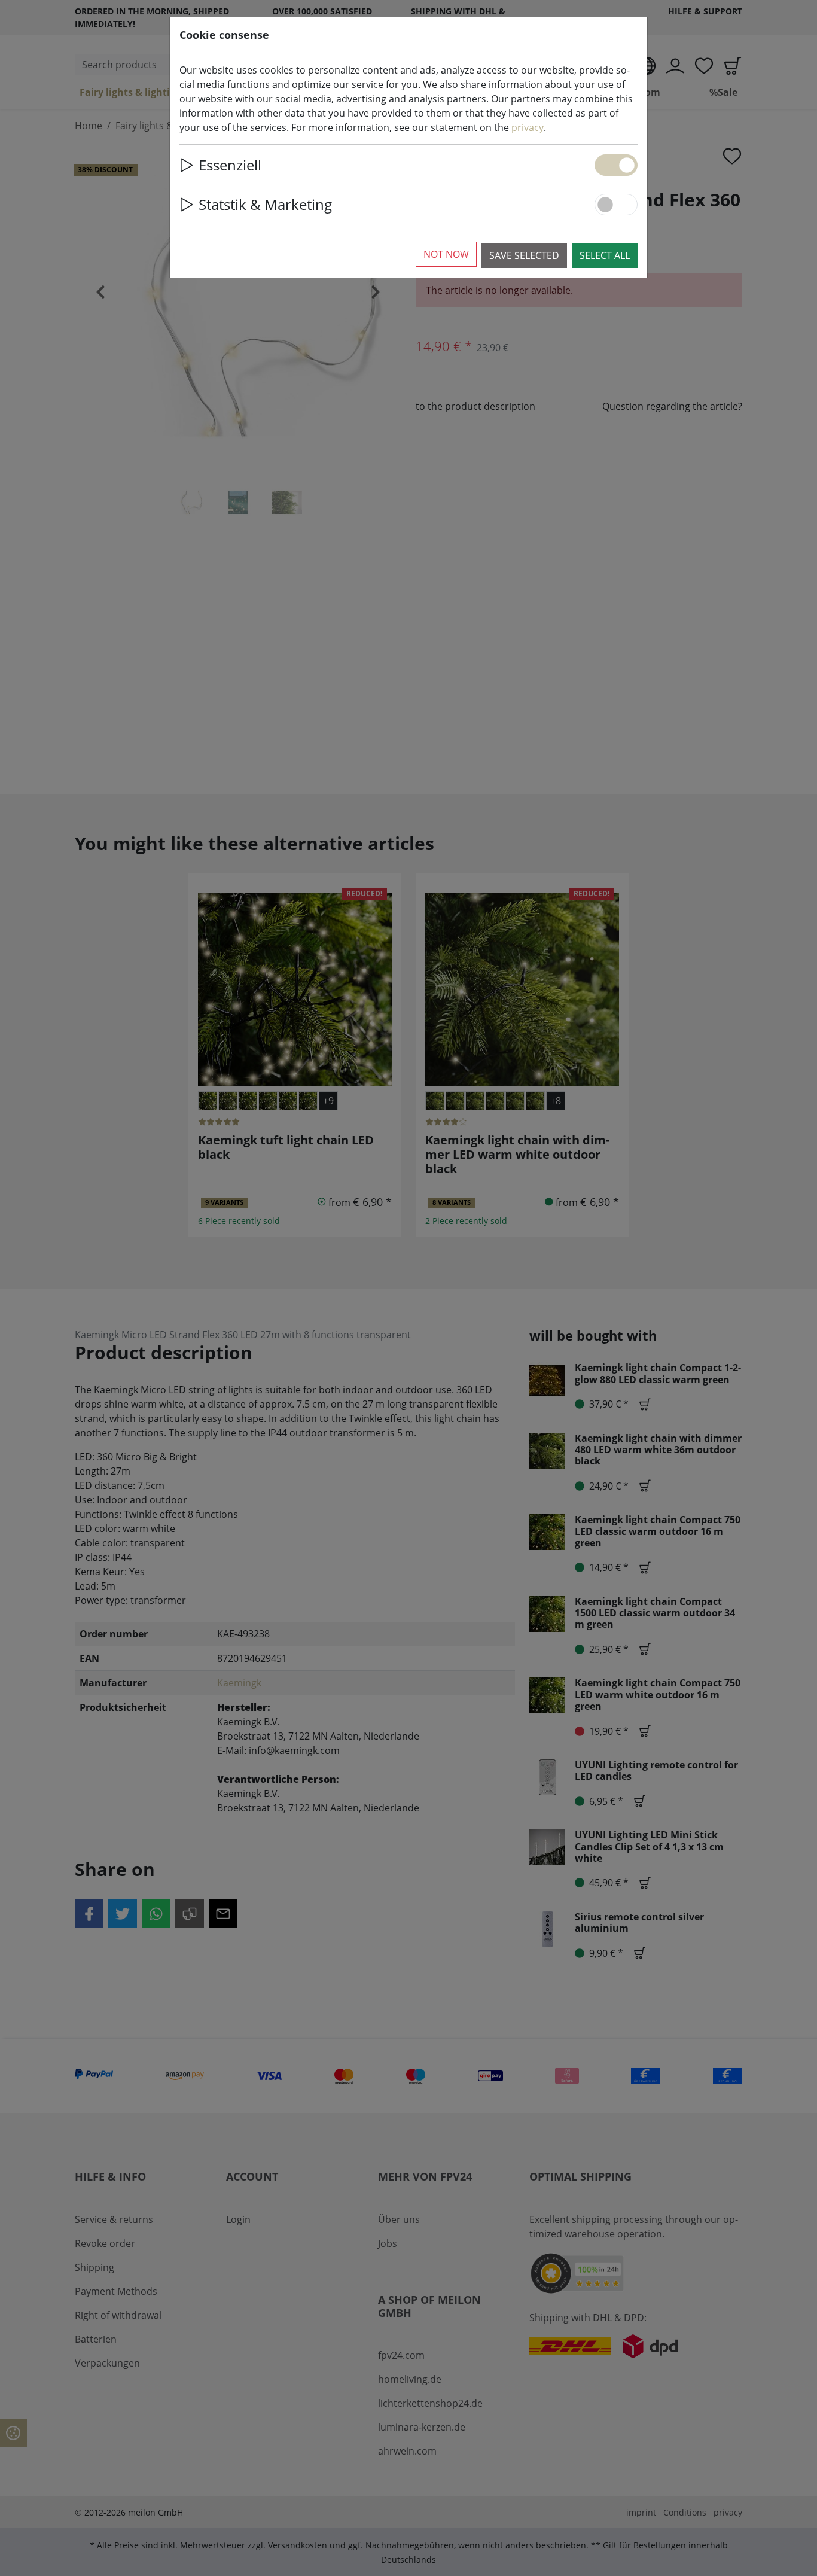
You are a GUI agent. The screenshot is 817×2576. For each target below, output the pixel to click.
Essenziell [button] (230, 165)
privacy (528, 127)
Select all (605, 255)
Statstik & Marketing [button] (265, 204)
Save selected (524, 255)
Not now (446, 254)
